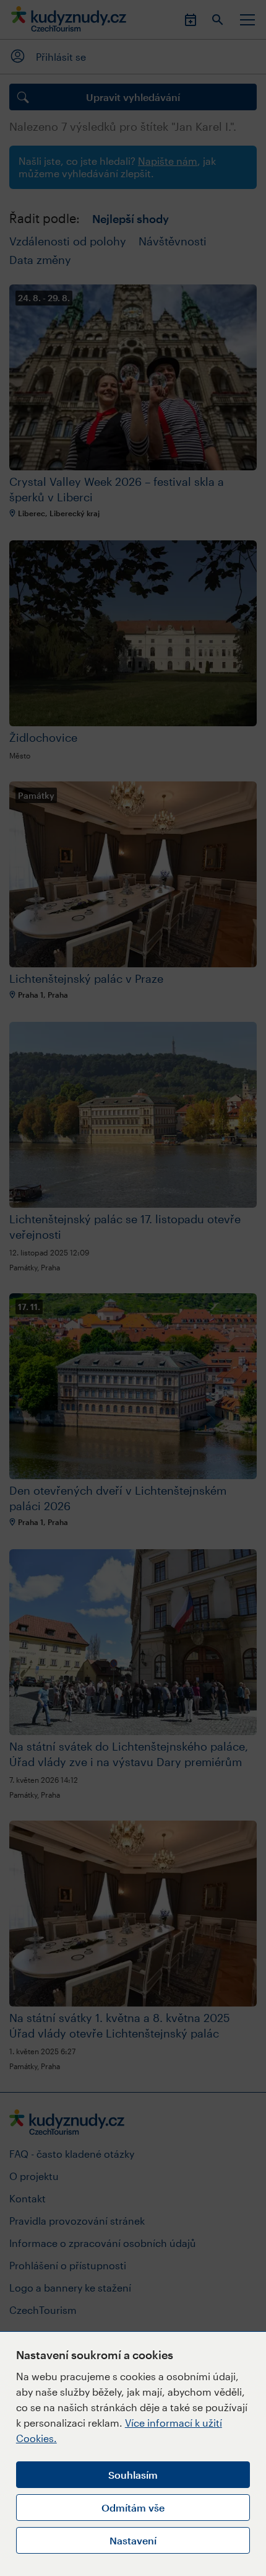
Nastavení (133, 2540)
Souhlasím (133, 2475)
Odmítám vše (133, 2508)
